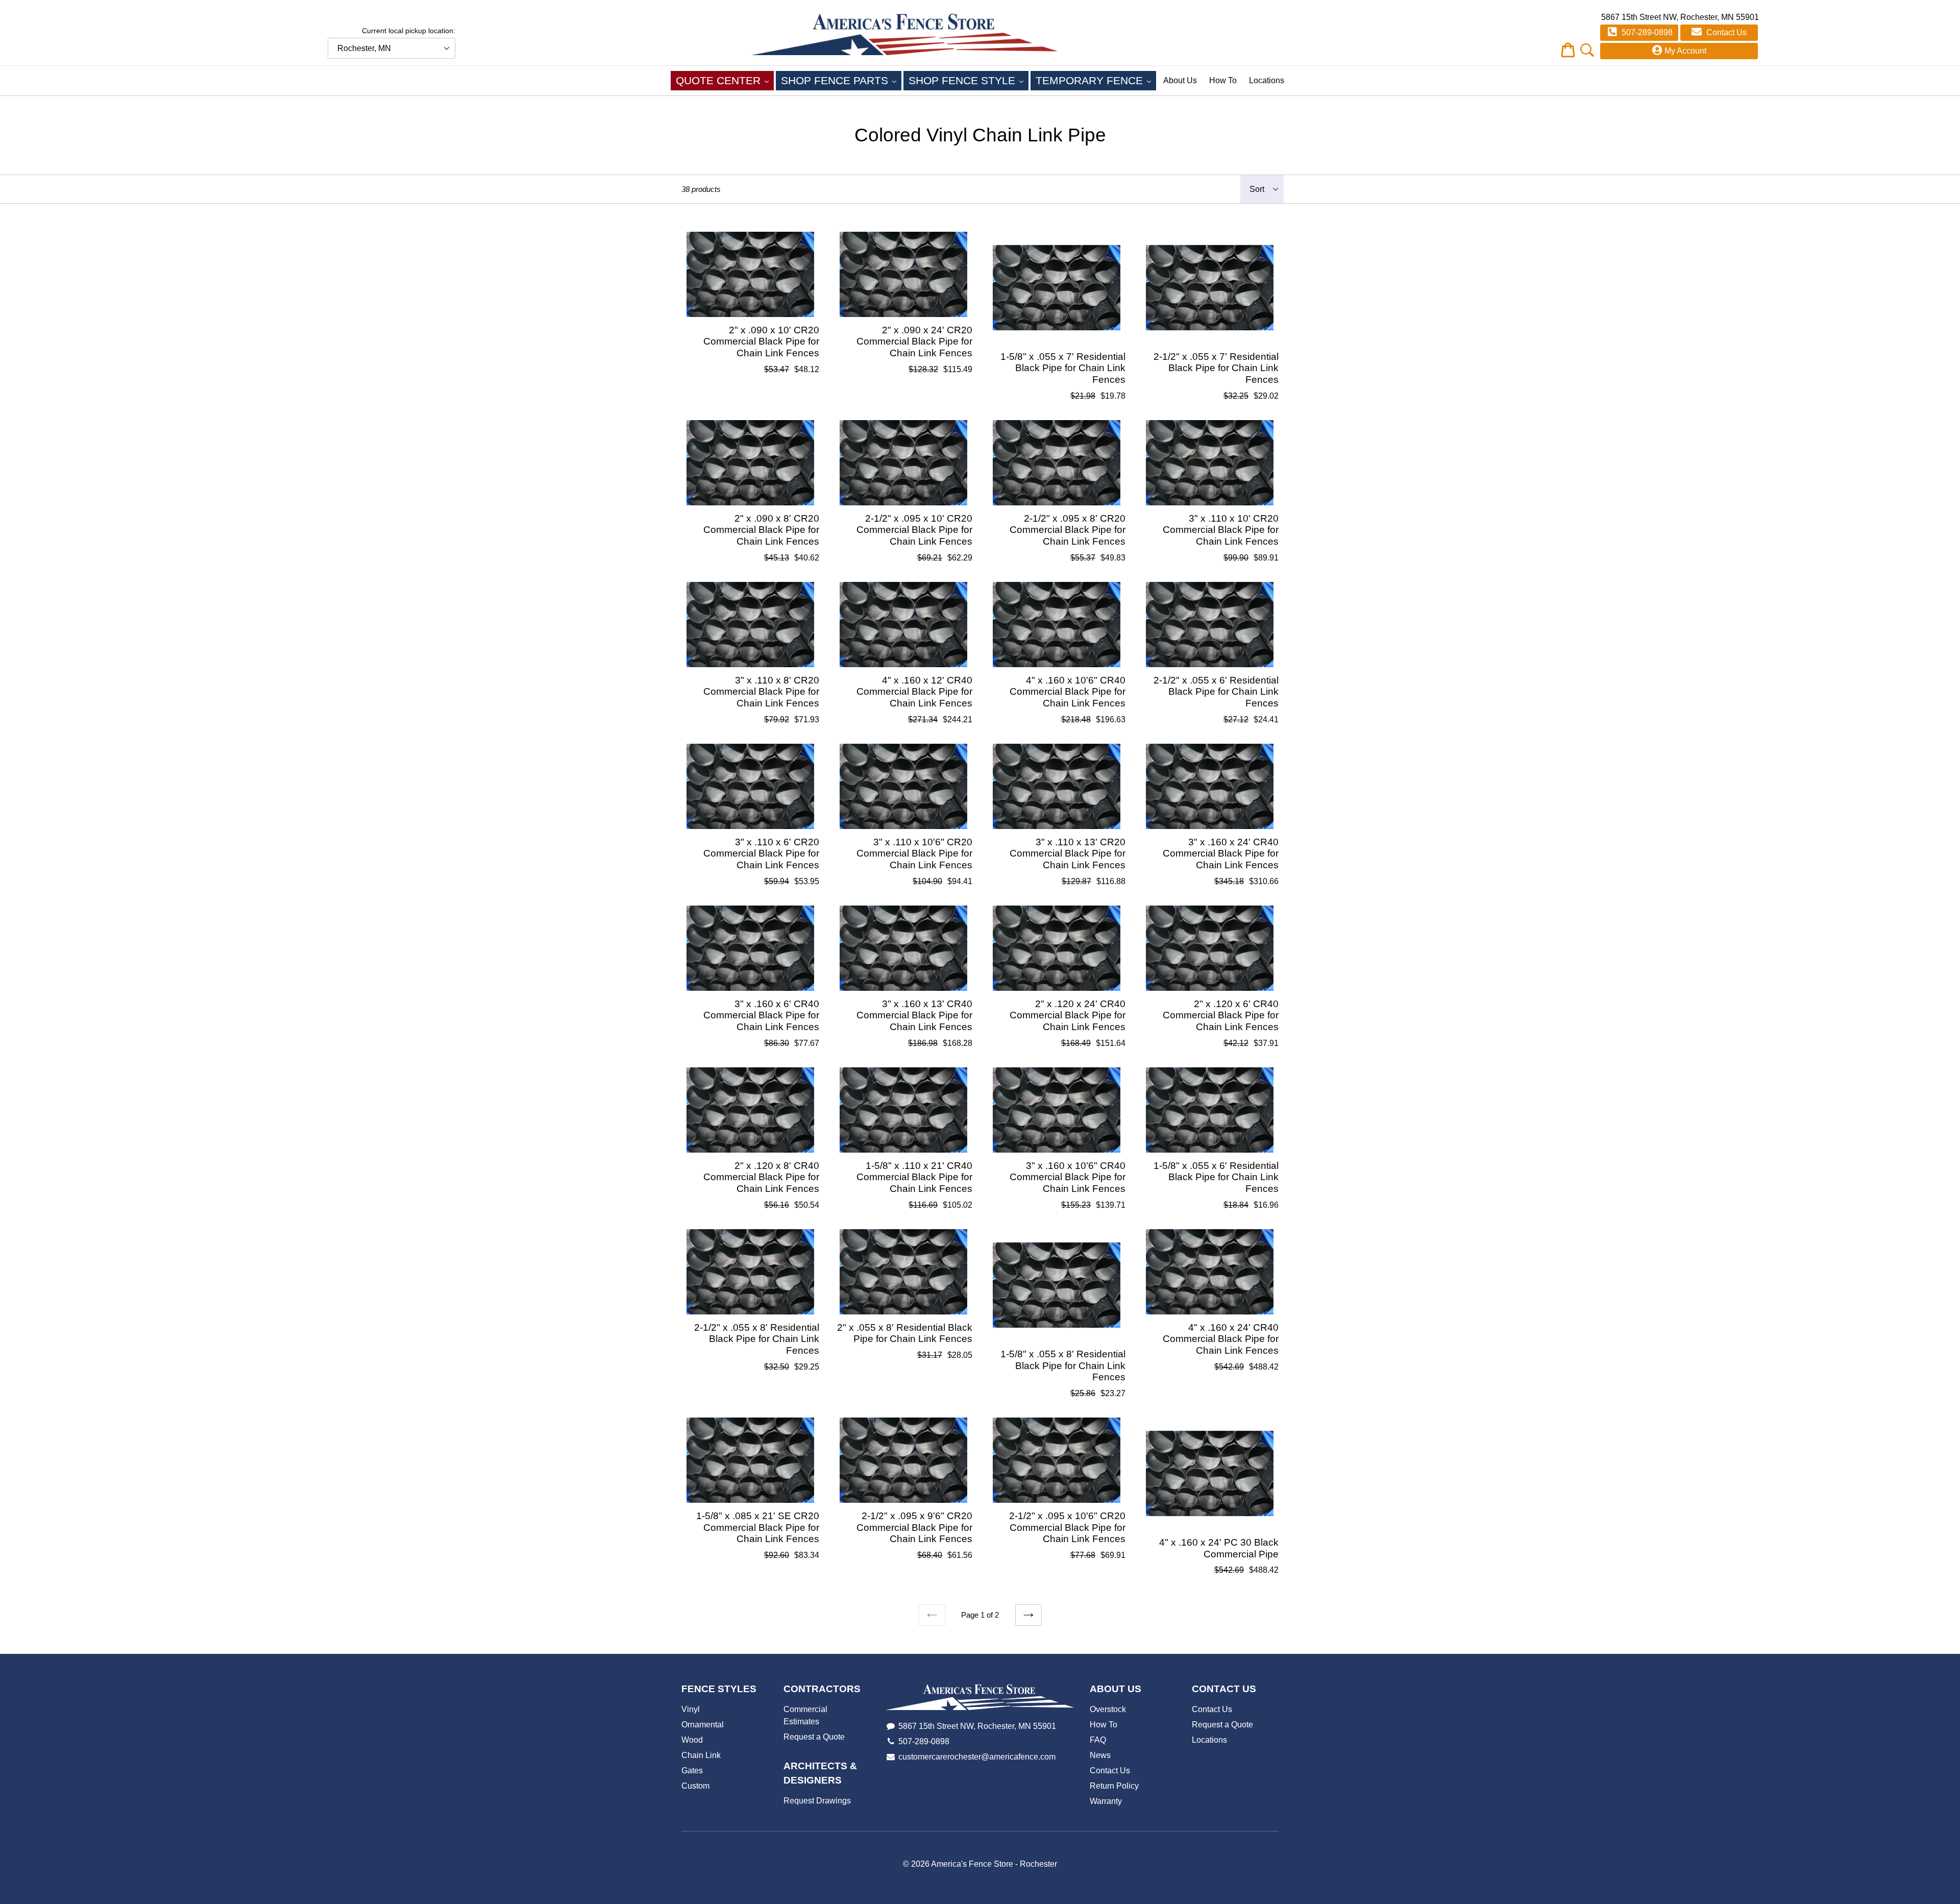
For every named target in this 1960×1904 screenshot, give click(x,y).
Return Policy (1114, 1786)
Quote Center (725, 80)
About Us (1180, 80)
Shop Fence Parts (841, 80)
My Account (1685, 51)
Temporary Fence (1096, 80)
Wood (692, 1740)
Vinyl (691, 1709)
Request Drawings (817, 1801)
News (1100, 1755)
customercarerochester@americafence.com (977, 1757)
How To (1223, 80)
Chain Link (701, 1755)
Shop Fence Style (969, 80)
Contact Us (1725, 32)
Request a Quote (814, 1737)
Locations (1267, 80)
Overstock (1108, 1709)
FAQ (1098, 1740)
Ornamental (703, 1725)
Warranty (1106, 1801)
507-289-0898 (1646, 32)
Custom (695, 1786)
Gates (692, 1771)
